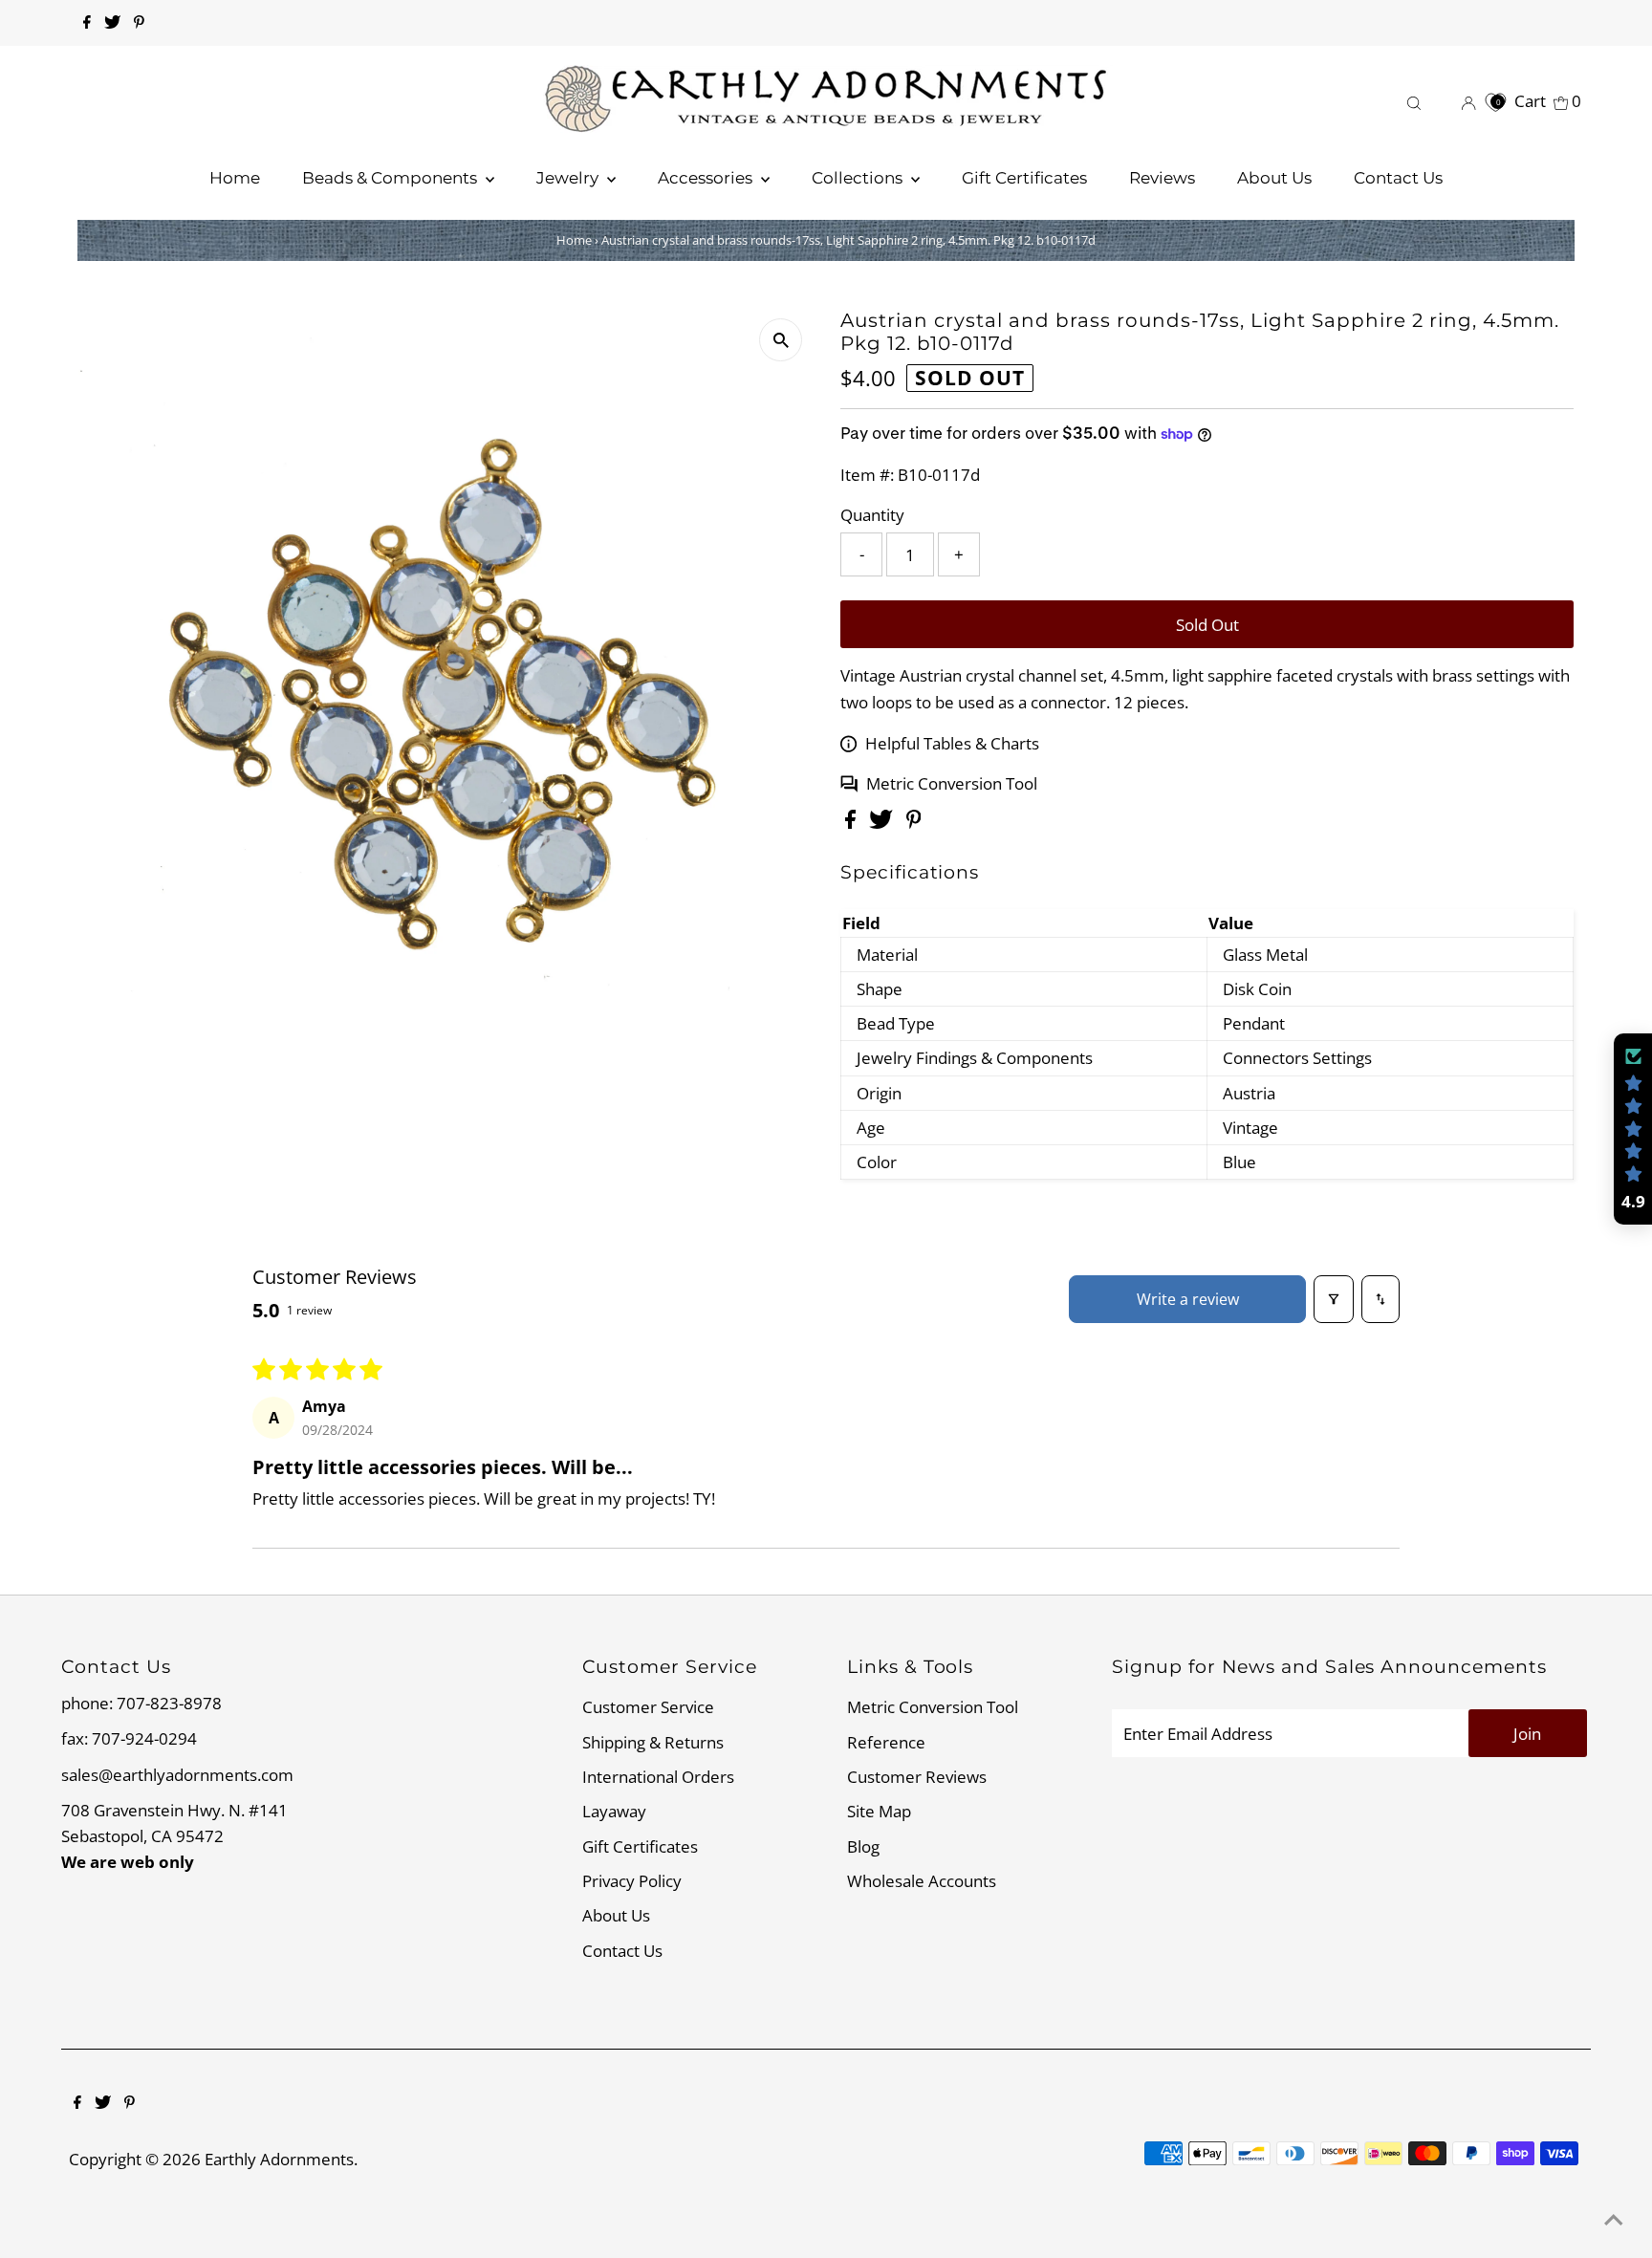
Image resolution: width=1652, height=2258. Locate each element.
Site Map (879, 1811)
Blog (863, 1846)
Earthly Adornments (279, 2159)
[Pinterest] (139, 23)
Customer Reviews (917, 1777)
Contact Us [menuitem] (1398, 178)
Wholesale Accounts (922, 1881)
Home (574, 240)
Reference (886, 1742)
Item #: (867, 475)
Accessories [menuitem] (707, 178)
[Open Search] (1414, 101)
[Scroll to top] (1614, 2220)
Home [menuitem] (235, 178)
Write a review (1188, 1299)
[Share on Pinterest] (914, 823)
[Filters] (1334, 1299)
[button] (1633, 1129)
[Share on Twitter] (883, 823)
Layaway (614, 1811)
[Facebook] (87, 23)
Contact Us (622, 1951)
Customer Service (648, 1707)
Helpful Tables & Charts (952, 743)
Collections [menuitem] (859, 178)
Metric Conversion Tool (952, 783)
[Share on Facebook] (852, 823)
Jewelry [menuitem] (569, 178)
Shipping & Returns (653, 1742)
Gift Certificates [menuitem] (1024, 178)
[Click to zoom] (781, 340)
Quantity (872, 515)
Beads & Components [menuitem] (391, 178)
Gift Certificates (640, 1846)
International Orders (658, 1777)
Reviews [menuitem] (1162, 178)
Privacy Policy (632, 1881)
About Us (616, 1915)
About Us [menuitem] (1274, 178)
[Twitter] (112, 23)
